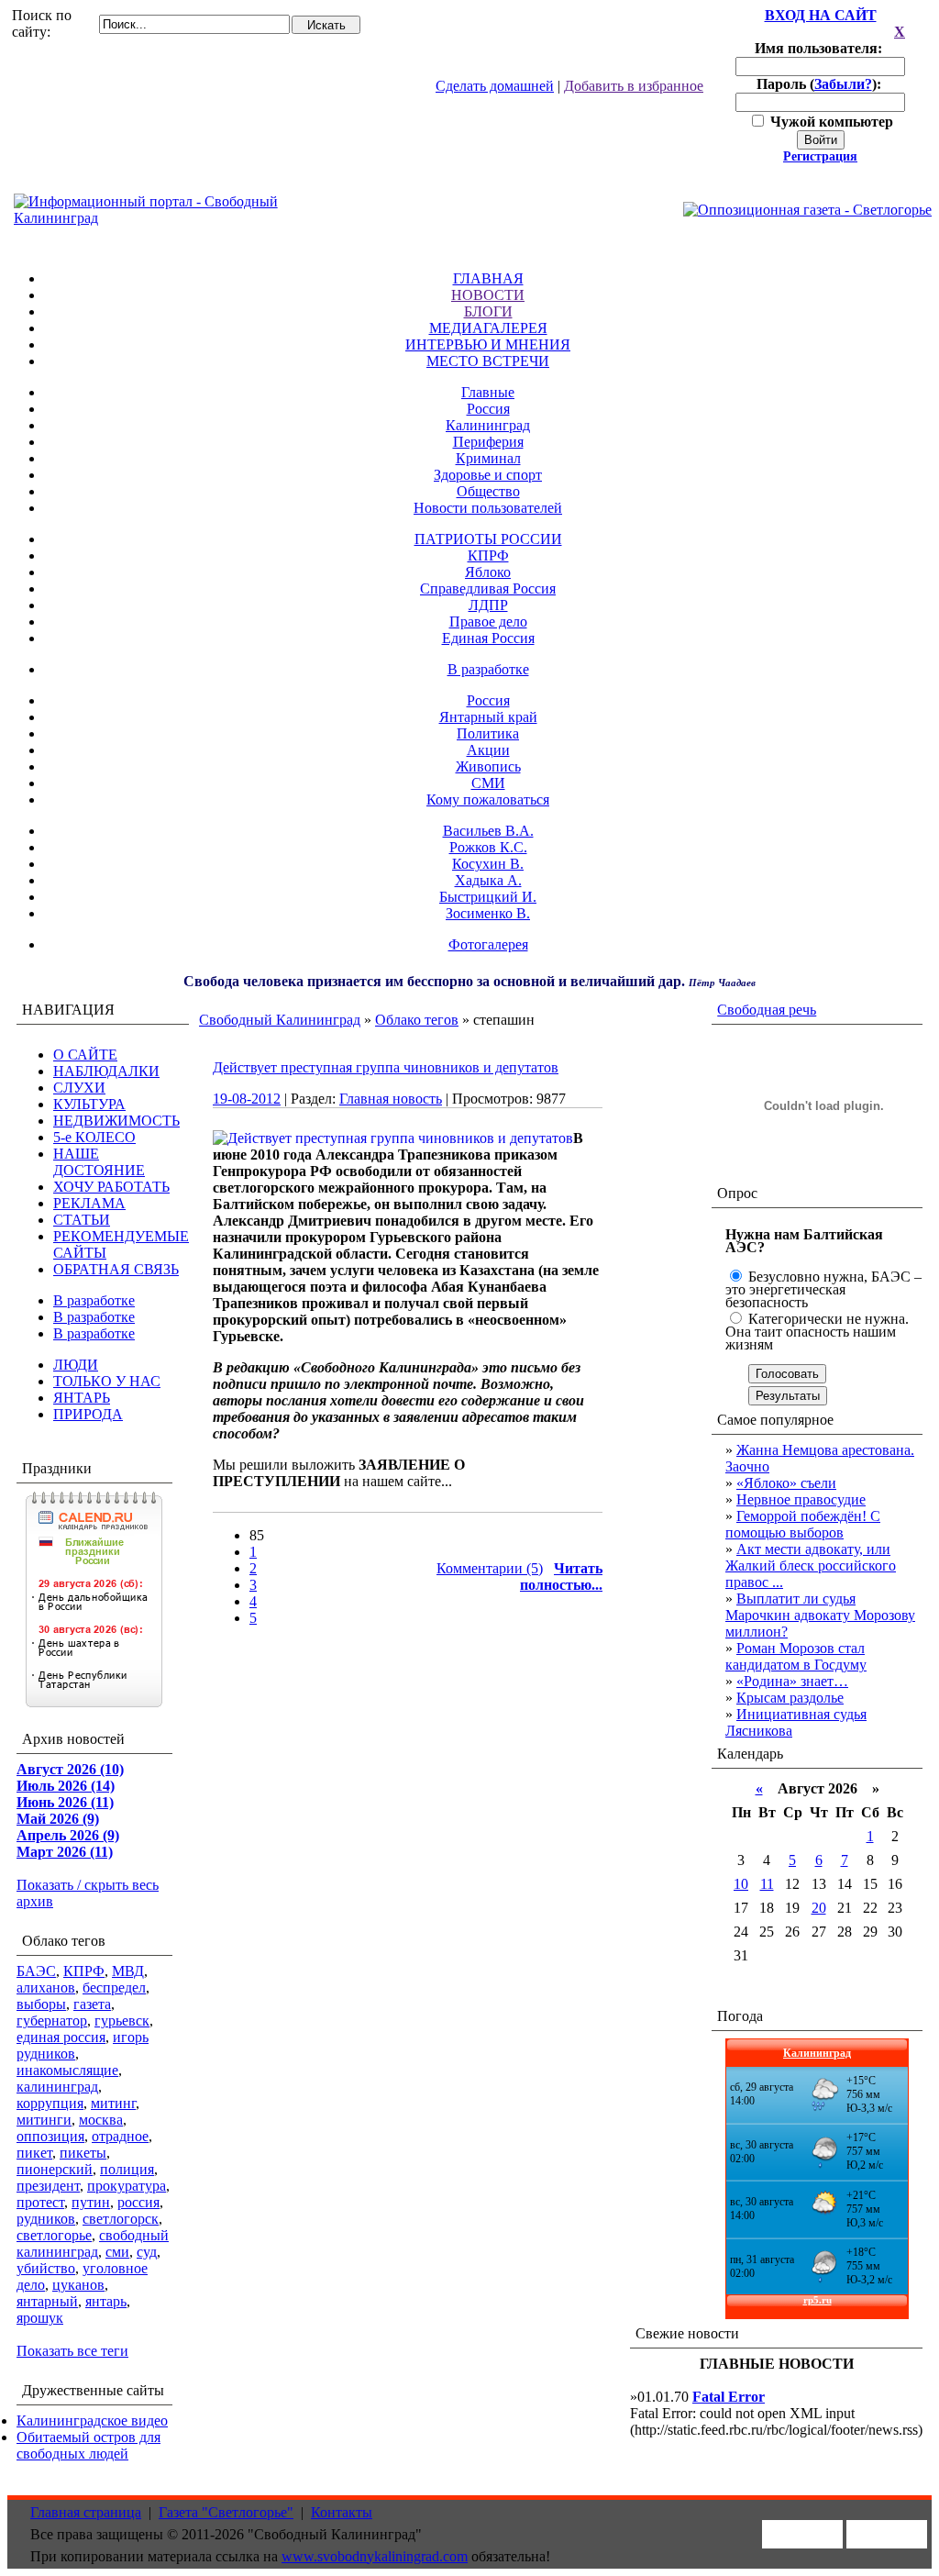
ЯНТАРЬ (82, 1398)
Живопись (488, 766)
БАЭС (36, 1971)
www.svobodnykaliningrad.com (375, 2556)
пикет (34, 2153)
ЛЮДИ (76, 1365)
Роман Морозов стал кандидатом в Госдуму (796, 1656)
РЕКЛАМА (89, 1203)
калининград (57, 2087)
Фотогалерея (488, 944)
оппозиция (50, 2136)
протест (40, 2202)
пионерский (55, 2169)
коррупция (50, 2103)
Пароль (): (821, 84)
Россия (488, 409)
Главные (488, 392)
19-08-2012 (247, 1099)
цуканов (78, 2285)
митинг (113, 2103)
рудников (46, 2219)
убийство (46, 2268)
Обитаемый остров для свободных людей (88, 2445)
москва (101, 2120)
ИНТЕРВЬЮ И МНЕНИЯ (488, 344)
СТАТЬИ (82, 1220)
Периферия (488, 442)
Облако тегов (417, 1020)
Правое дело (488, 622)
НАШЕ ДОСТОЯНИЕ (99, 1162)
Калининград (488, 425)
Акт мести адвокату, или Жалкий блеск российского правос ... (811, 1566)
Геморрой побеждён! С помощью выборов (803, 1524)
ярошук (40, 2318)
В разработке (488, 669)
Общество (488, 491)
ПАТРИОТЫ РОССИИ (488, 539)
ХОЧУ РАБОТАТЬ (111, 1187)
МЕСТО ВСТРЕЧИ (488, 361)
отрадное (120, 2136)
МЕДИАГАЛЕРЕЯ (488, 328)
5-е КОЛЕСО (94, 1137)
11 (767, 1884)
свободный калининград (93, 2243)
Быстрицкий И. (488, 897)
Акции (488, 750)
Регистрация (820, 156)
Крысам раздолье (790, 1698)
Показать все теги (72, 2351)
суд (147, 2252)
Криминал (488, 458)
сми (117, 2252)
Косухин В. (488, 864)
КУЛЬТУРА (89, 1104)
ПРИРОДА (88, 1414)
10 (741, 1884)
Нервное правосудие (801, 1499)
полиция (127, 2169)
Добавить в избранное (634, 86)
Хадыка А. (488, 880)
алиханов (46, 1988)
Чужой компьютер (830, 122)
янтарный (47, 2301)
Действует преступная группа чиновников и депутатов (386, 1067)
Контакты (342, 2512)
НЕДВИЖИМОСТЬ (116, 1121)
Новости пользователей (488, 508)
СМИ (488, 783)
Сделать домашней (495, 86)
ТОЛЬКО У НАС (107, 1381)
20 (819, 1908)
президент (48, 2186)
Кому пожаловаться (488, 799)
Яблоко (488, 572)
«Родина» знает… (792, 1681)
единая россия (61, 2037)
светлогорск (121, 2219)
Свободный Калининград (280, 1020)
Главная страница (86, 2512)
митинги (44, 2120)
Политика (488, 733)
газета (92, 2004)
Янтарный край (488, 717)
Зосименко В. (488, 913)
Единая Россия (488, 638)
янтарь (106, 2301)
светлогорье (54, 2235)
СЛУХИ (79, 1088)
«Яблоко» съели (786, 1483)
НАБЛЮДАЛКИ (106, 1071)
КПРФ (488, 555)
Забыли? (843, 84)
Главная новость (391, 1099)
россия (138, 2202)
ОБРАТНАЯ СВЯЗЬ (116, 1269)
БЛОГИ (488, 311)
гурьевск (122, 2021)
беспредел (114, 1988)
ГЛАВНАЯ (488, 278)
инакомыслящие (67, 2070)
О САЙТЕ (85, 1055)
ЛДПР (488, 605)
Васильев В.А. (488, 831)
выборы (41, 2004)
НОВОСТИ (488, 295)
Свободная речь (767, 1010)
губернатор (52, 2021)
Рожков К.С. (488, 847)
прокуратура (127, 2186)
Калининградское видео (92, 2421)
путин (91, 2202)
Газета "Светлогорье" (226, 2512)
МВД (128, 1971)
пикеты (83, 2153)
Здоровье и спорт (488, 475)
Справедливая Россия (488, 588)
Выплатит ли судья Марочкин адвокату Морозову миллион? (820, 1615)
